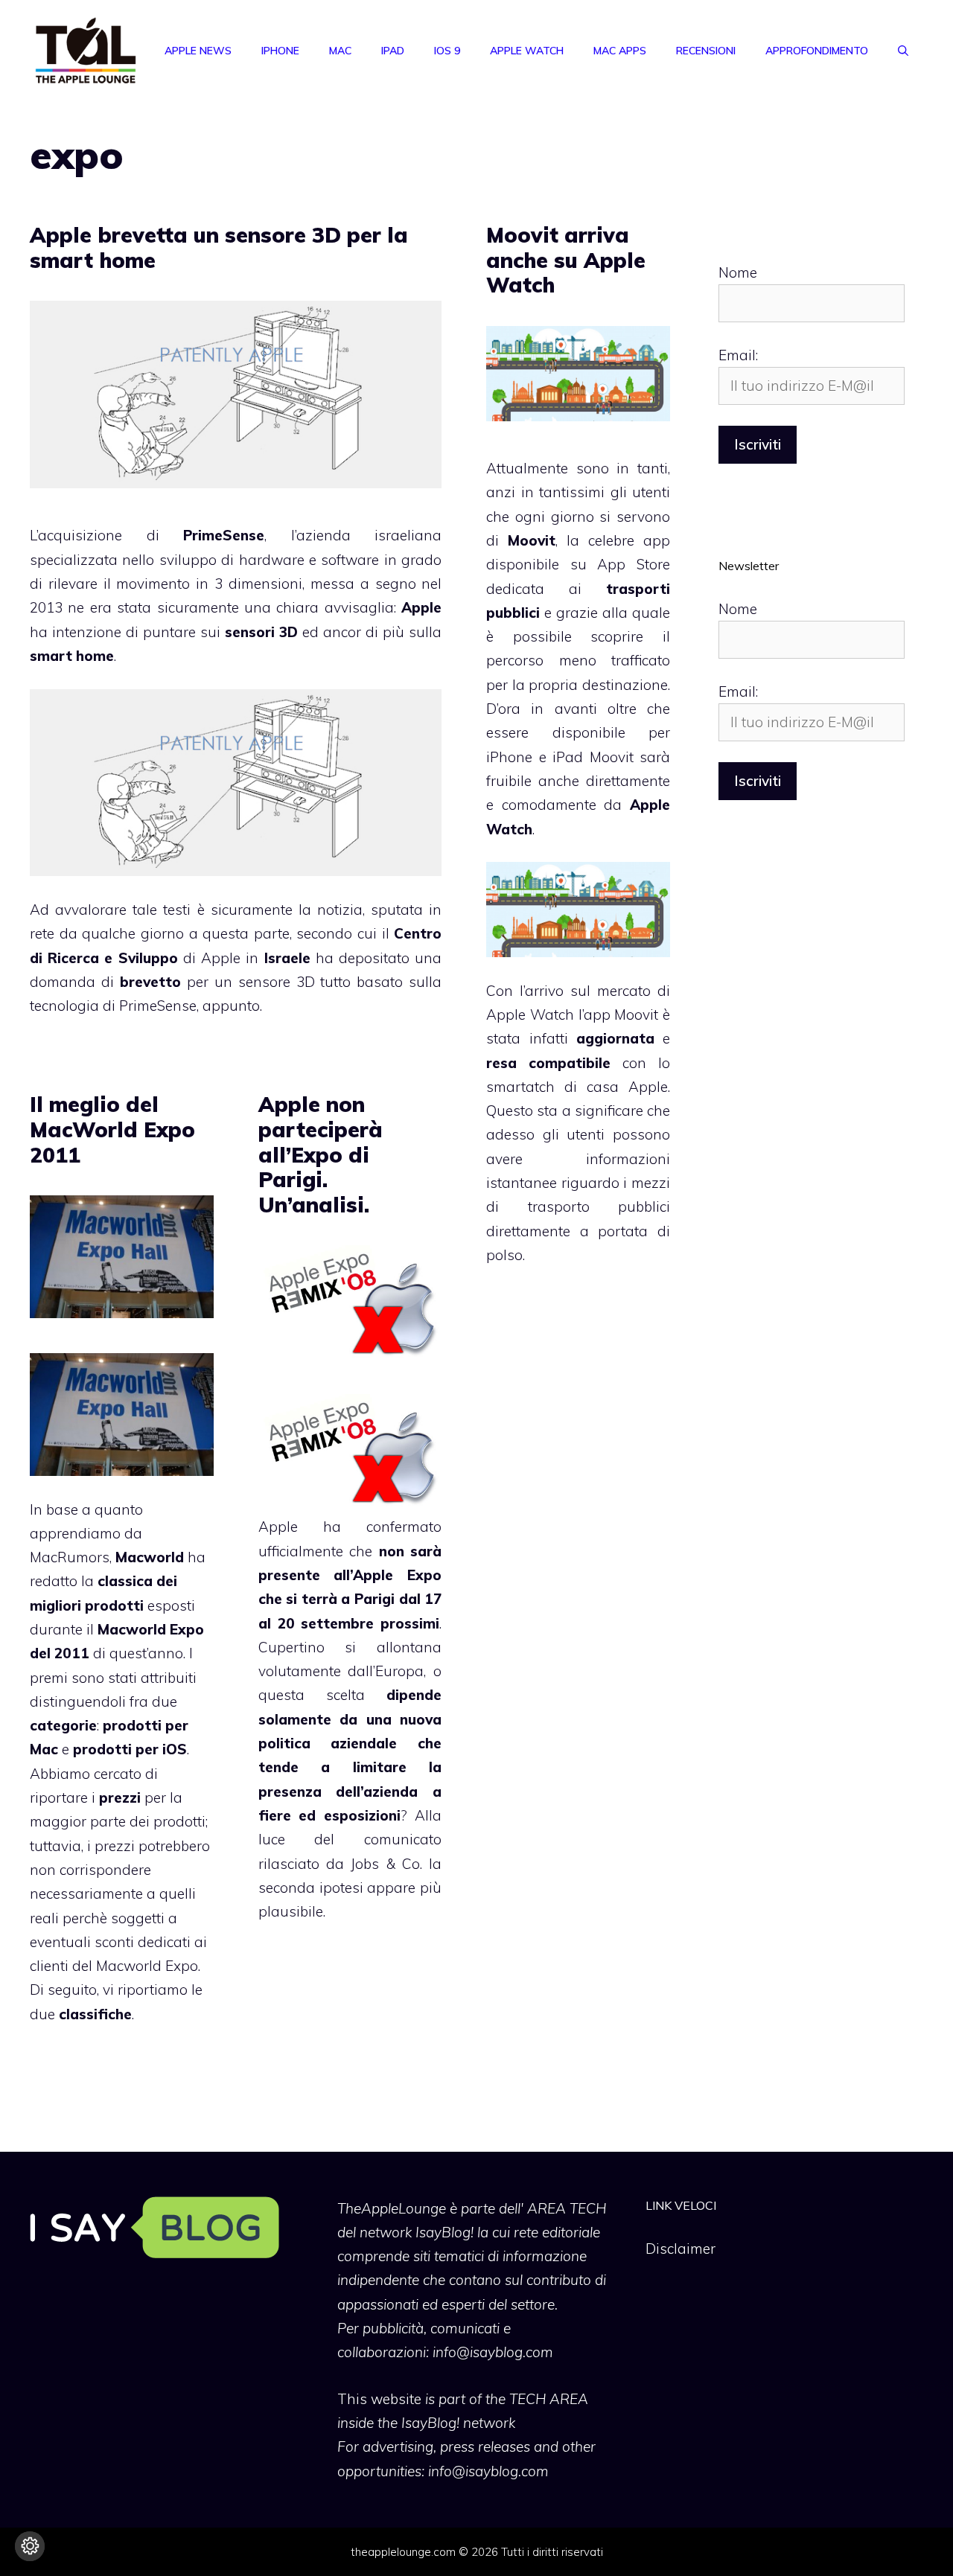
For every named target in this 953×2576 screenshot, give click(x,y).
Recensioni (706, 51)
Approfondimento (817, 51)
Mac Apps (620, 51)
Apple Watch (527, 51)
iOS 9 (447, 51)
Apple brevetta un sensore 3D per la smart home (219, 247)
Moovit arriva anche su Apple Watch (566, 260)
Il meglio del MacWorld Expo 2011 (112, 1129)
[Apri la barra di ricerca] (903, 51)
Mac (340, 51)
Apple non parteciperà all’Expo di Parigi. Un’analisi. (321, 1154)
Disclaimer (681, 2249)
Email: (738, 355)
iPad (393, 51)
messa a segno (363, 584)
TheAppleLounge (392, 2208)
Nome (738, 272)
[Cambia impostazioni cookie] (30, 2546)
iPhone (280, 51)
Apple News (198, 51)
